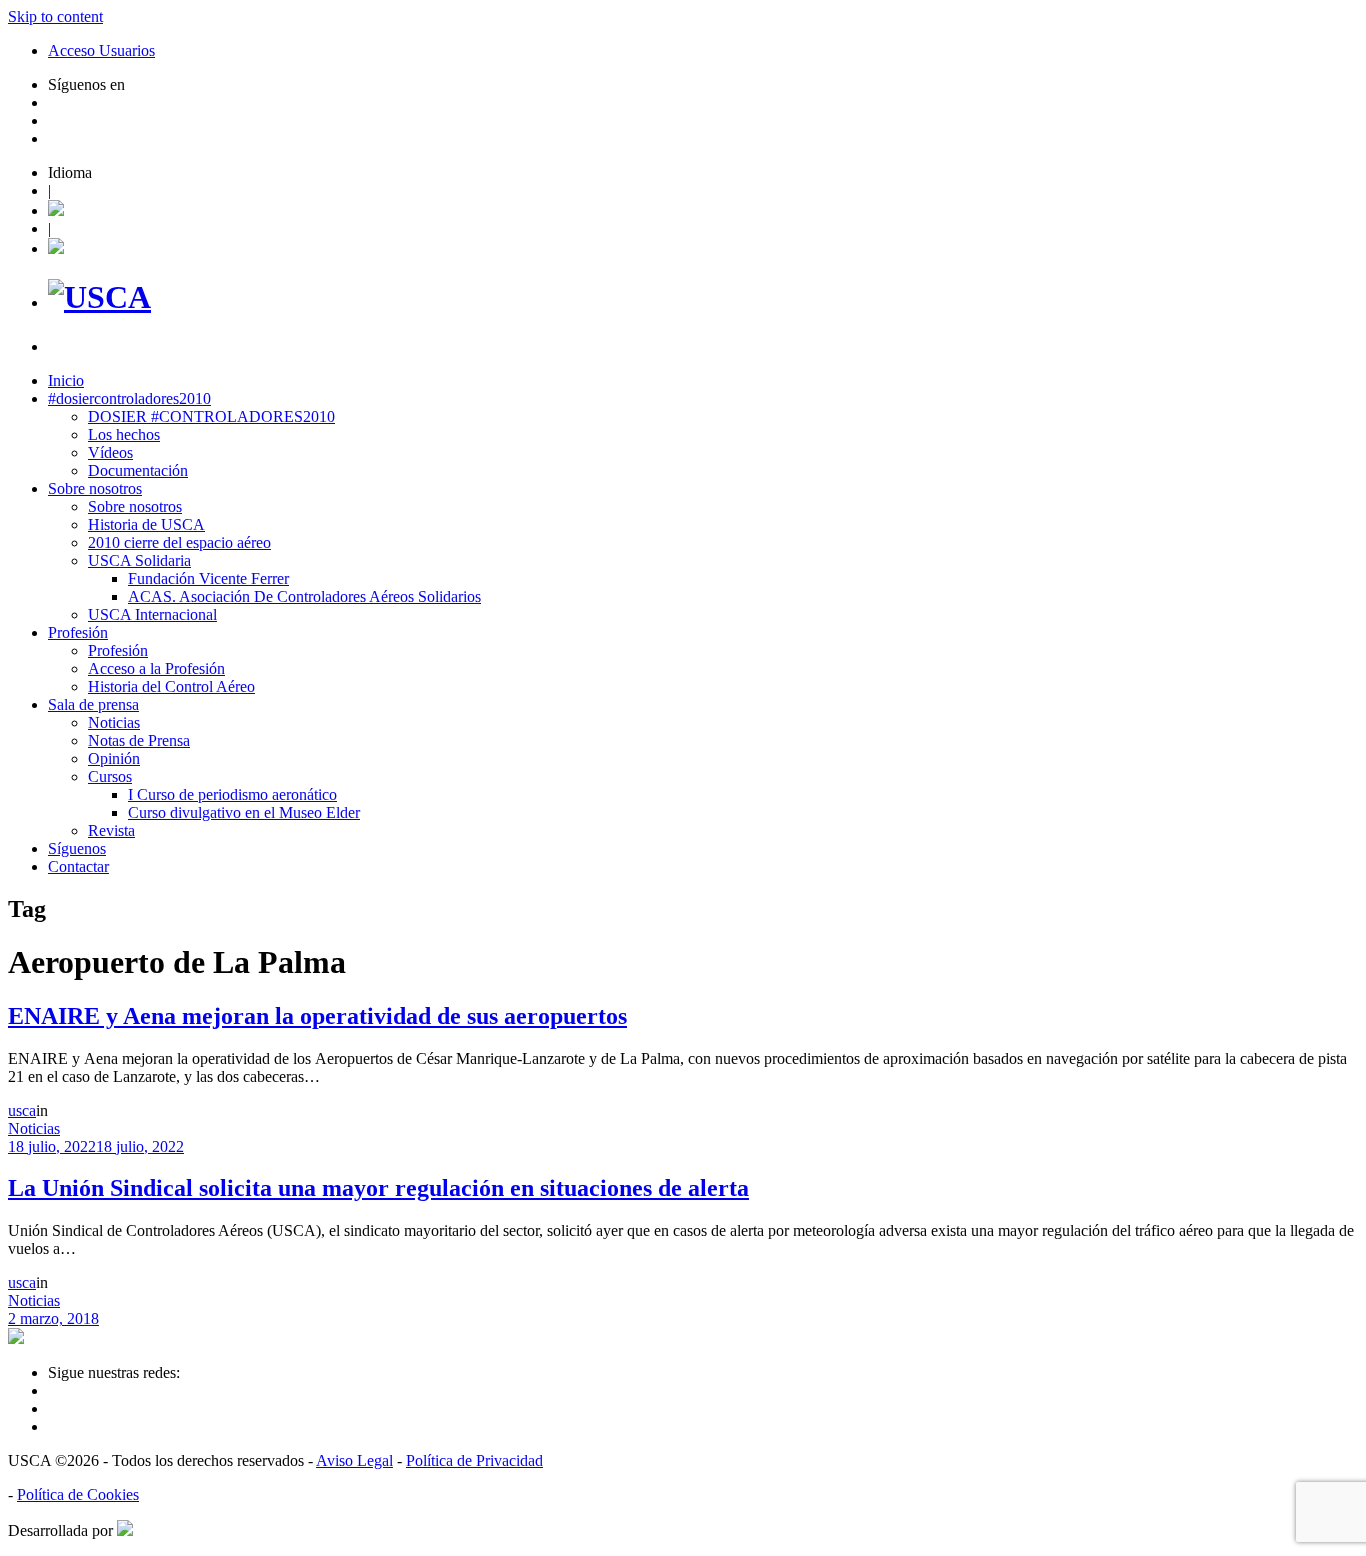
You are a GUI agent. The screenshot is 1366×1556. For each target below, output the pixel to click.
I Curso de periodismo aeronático (232, 794)
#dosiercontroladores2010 (129, 398)
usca (22, 1110)
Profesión (78, 632)
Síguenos (77, 848)
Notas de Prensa (139, 740)
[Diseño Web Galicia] (125, 1530)
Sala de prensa (93, 704)
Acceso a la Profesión (156, 668)
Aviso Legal (354, 1460)
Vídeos (110, 452)
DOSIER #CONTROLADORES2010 (211, 416)
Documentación (138, 470)
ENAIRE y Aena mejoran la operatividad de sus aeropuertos (317, 1016)
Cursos (110, 776)
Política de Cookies (78, 1494)
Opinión (114, 758)
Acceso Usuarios (101, 50)
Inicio (66, 380)
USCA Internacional (152, 614)
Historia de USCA (146, 524)
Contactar (78, 866)
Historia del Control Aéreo (171, 686)
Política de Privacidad (474, 1460)
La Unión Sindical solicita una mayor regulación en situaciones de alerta (378, 1188)
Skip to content (55, 16)
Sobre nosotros (95, 488)
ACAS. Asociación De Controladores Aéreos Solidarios (304, 596)
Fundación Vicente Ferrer (208, 578)
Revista (111, 830)
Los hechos (124, 434)
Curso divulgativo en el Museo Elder (244, 812)
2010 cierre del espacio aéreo (179, 542)
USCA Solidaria (139, 560)
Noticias (114, 722)
